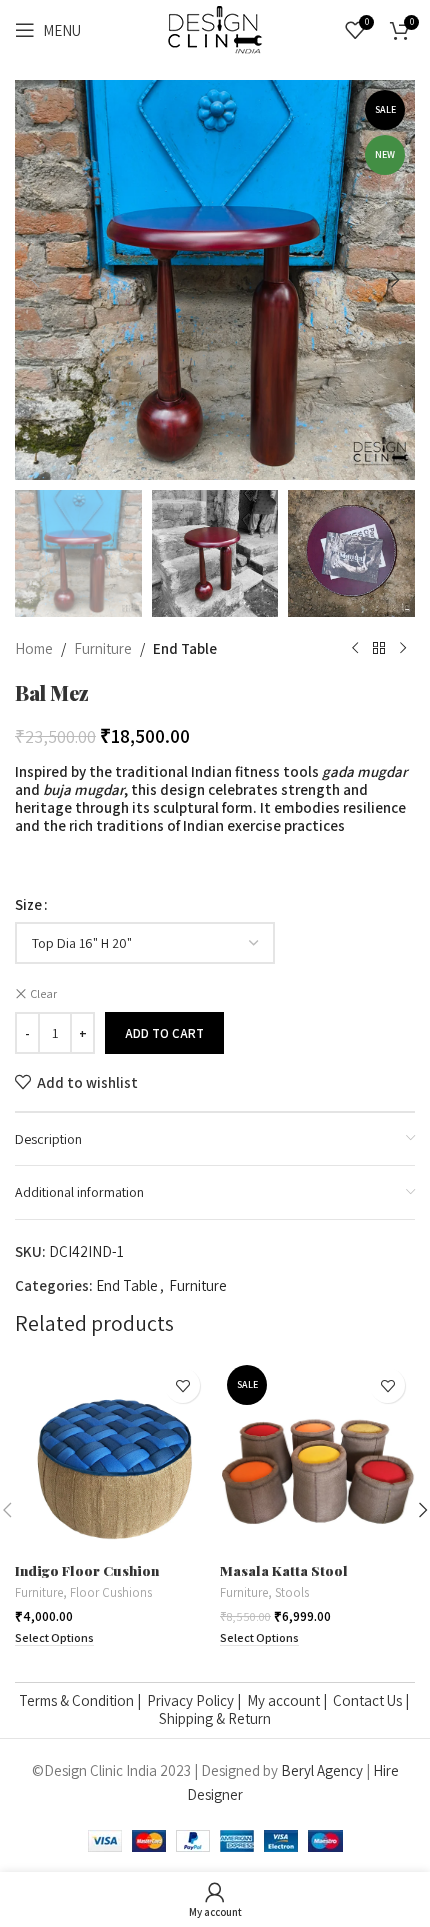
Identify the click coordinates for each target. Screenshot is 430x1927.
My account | (290, 1700)
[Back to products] (379, 649)
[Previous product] (355, 649)
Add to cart (164, 1033)
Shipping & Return (215, 1718)
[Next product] (403, 649)
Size (28, 904)
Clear (43, 993)
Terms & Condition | (83, 1700)
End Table (185, 648)
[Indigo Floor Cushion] (112, 1455)
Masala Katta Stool (284, 1570)
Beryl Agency (322, 1770)
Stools (292, 1592)
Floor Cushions (111, 1592)
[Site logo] (215, 28)
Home (34, 648)
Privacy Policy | (197, 1700)
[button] (35, 280)
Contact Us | (372, 1700)
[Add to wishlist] (182, 1385)
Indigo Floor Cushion (87, 1570)
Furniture (103, 648)
